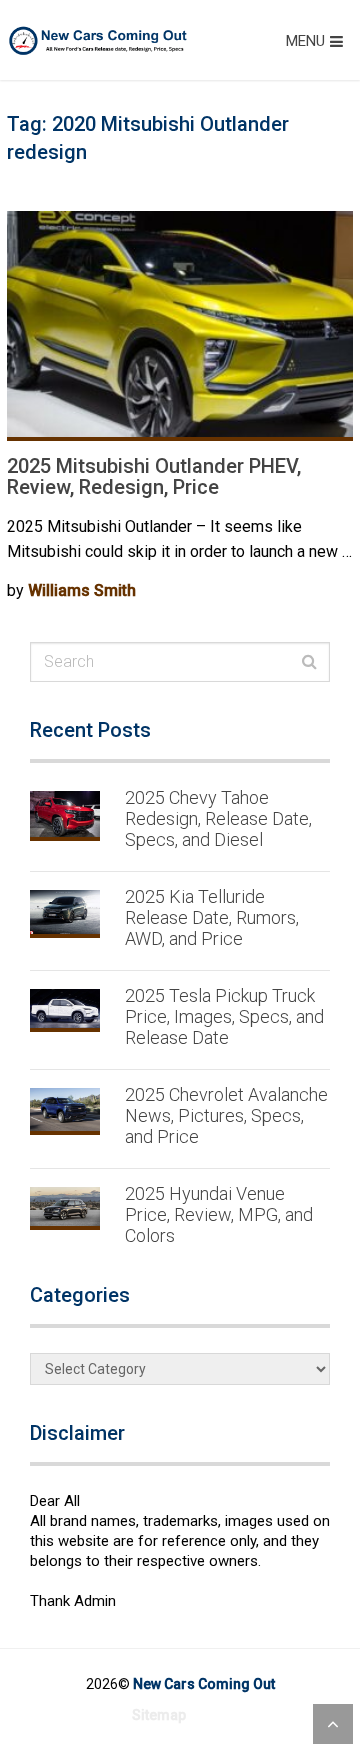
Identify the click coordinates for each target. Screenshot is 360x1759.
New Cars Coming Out (204, 1684)
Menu (305, 41)
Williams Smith (82, 590)
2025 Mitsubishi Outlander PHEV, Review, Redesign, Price (154, 476)
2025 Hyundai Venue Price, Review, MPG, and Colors (219, 1214)
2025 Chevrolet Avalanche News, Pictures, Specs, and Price (226, 1115)
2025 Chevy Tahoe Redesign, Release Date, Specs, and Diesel (218, 818)
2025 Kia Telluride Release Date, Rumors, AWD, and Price (212, 917)
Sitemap (159, 1715)
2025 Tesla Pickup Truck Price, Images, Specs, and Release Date (224, 1016)
